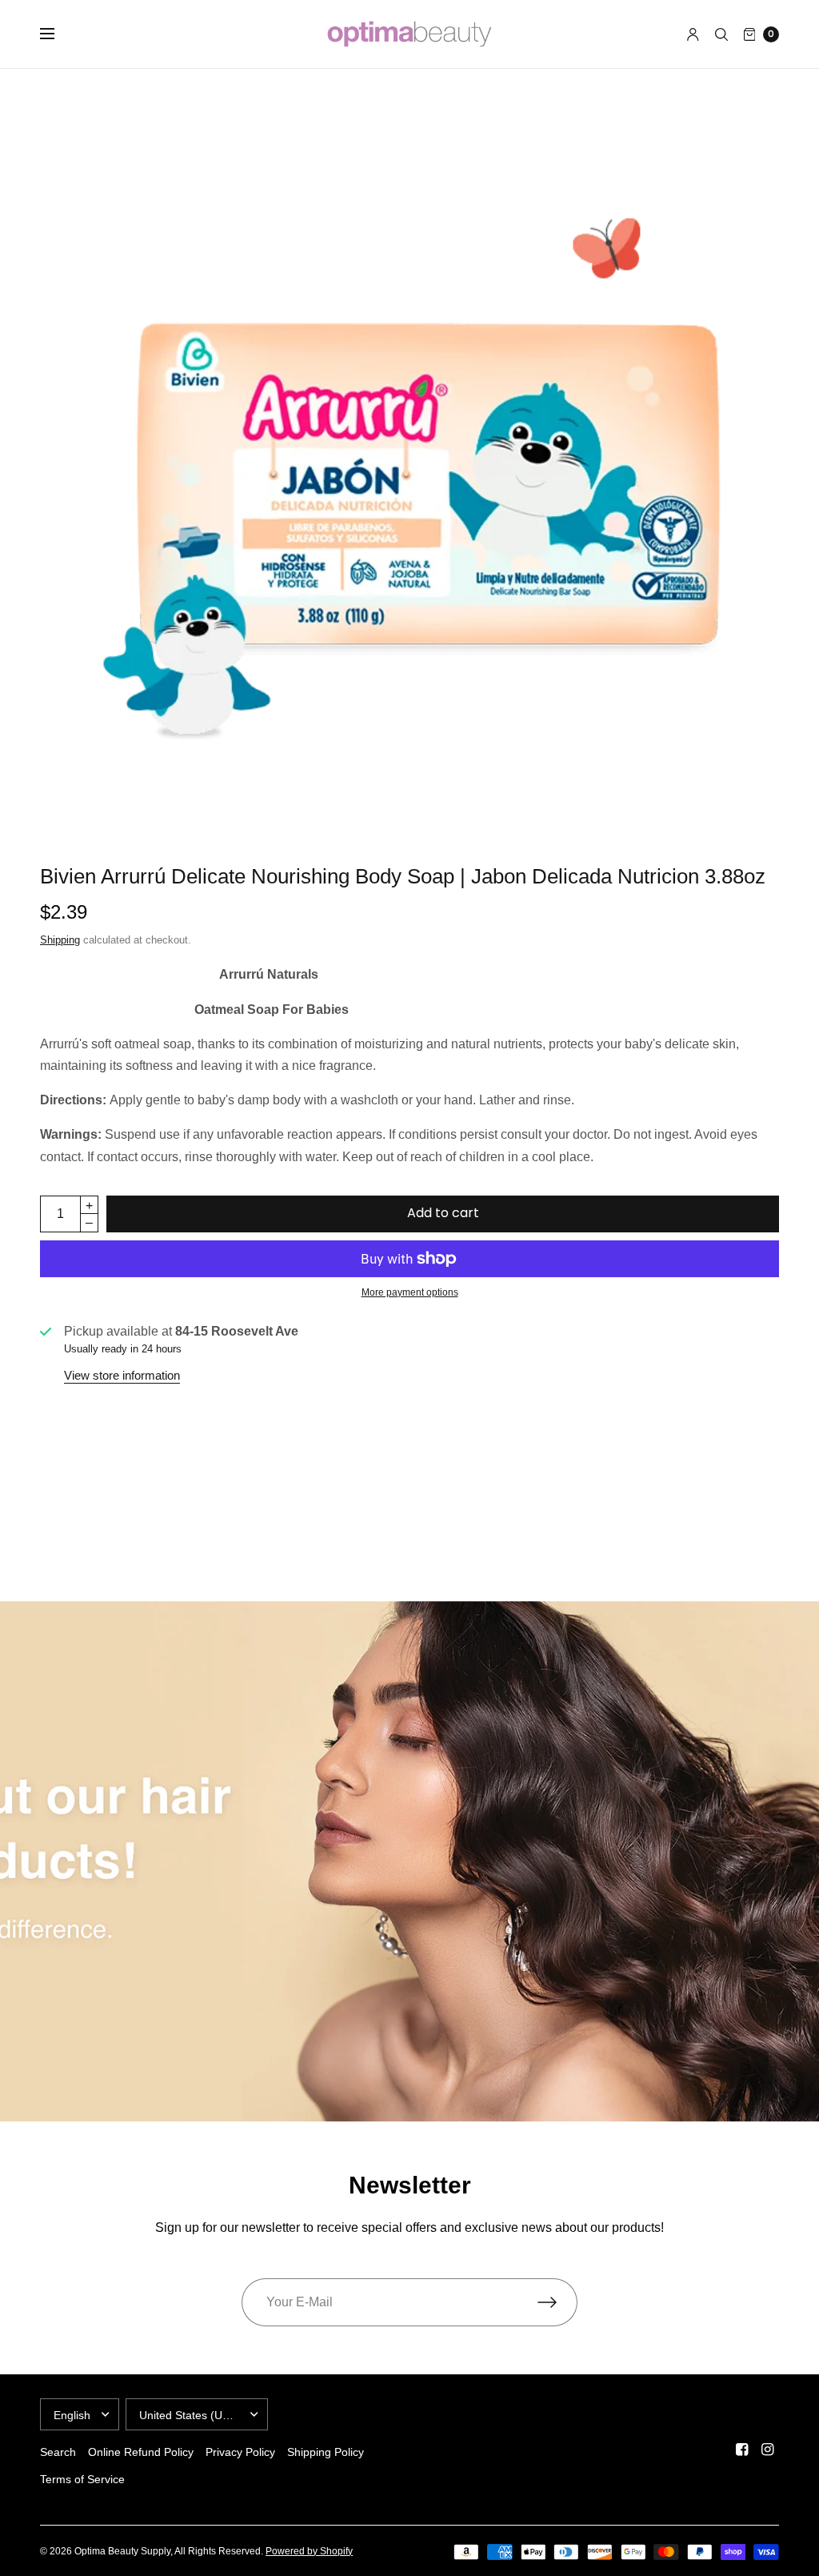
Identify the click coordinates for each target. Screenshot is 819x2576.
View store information (122, 1375)
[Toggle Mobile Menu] (58, 34)
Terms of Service (82, 2479)
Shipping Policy (326, 2452)
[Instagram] (768, 2450)
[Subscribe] (557, 2302)
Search (58, 2452)
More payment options (410, 1292)
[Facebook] (742, 2450)
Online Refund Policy (141, 2452)
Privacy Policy (240, 2452)
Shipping (60, 940)
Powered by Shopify (309, 2551)
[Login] (693, 34)
